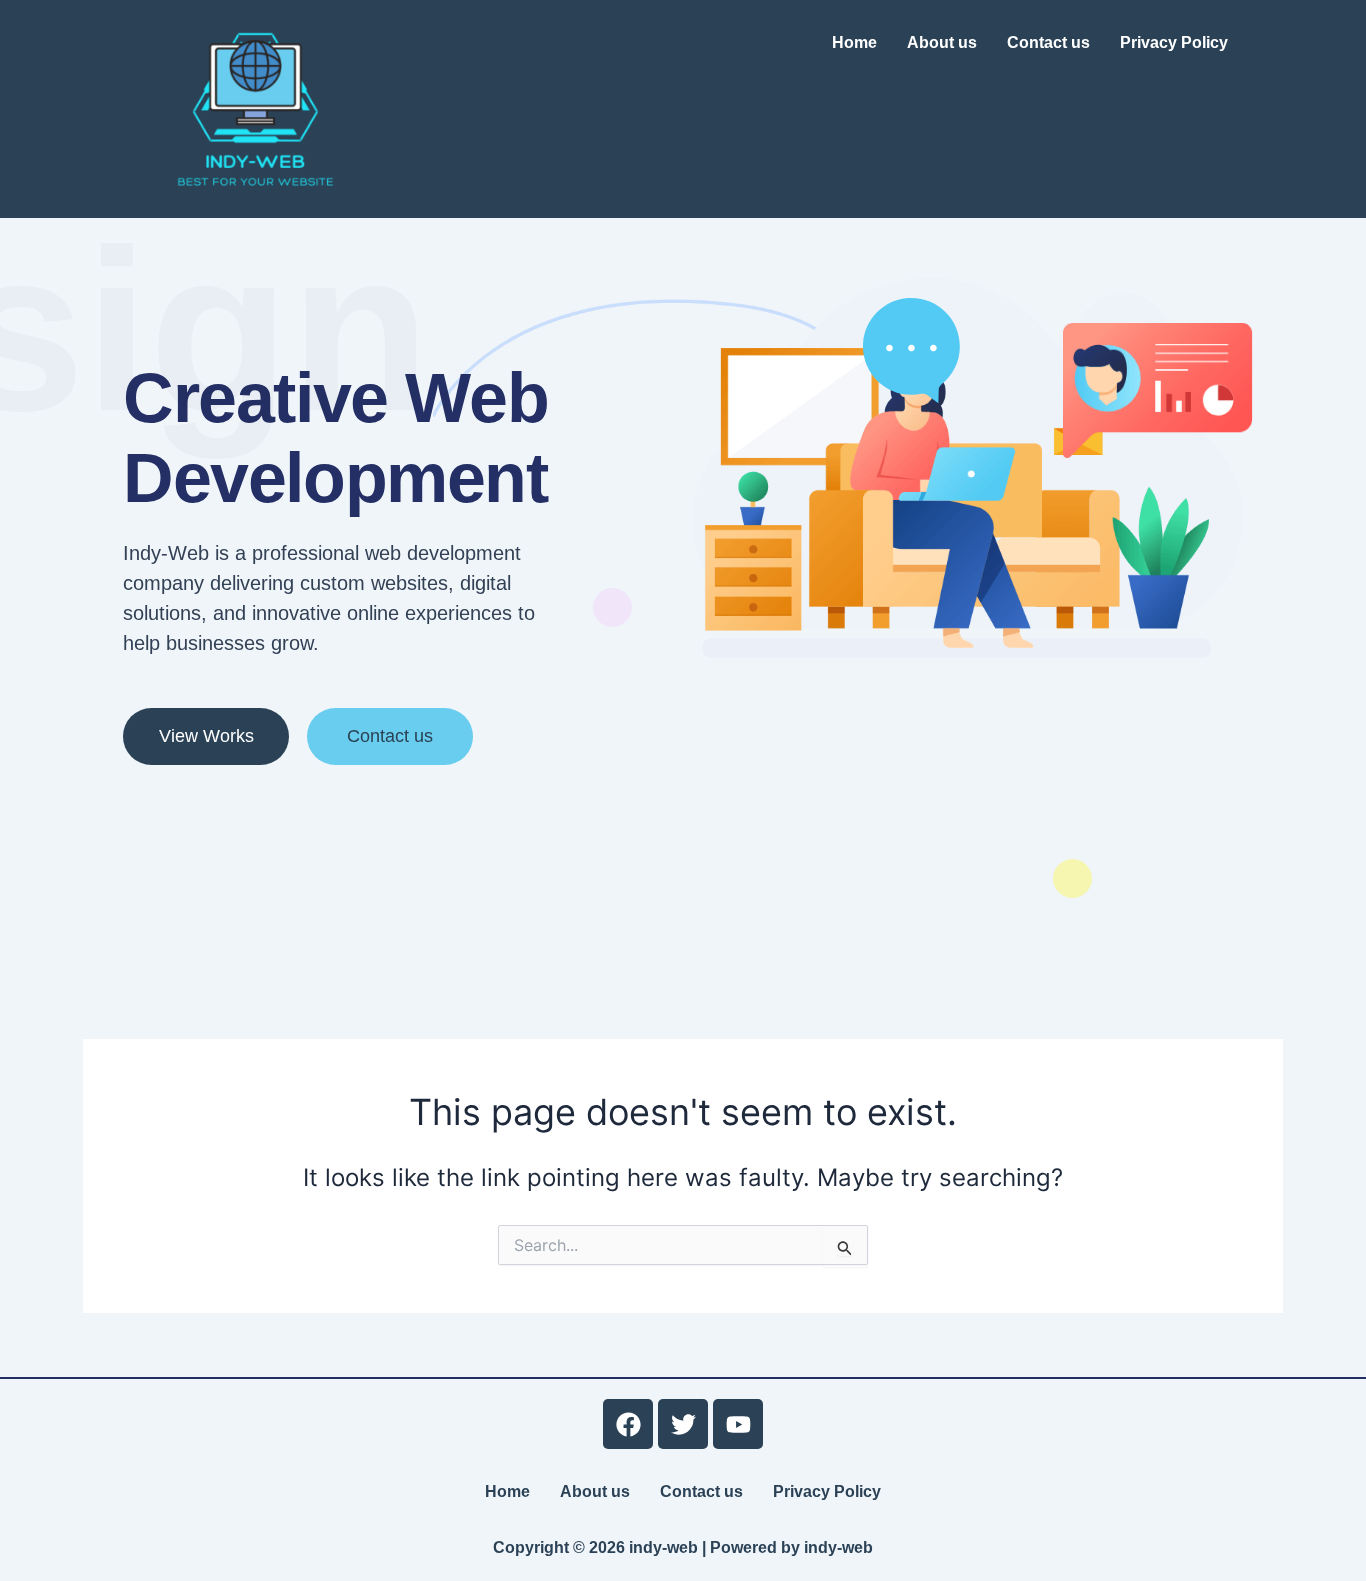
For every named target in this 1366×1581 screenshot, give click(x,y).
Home (854, 42)
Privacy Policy (1174, 42)
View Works (206, 736)
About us (942, 42)
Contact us (1048, 42)
